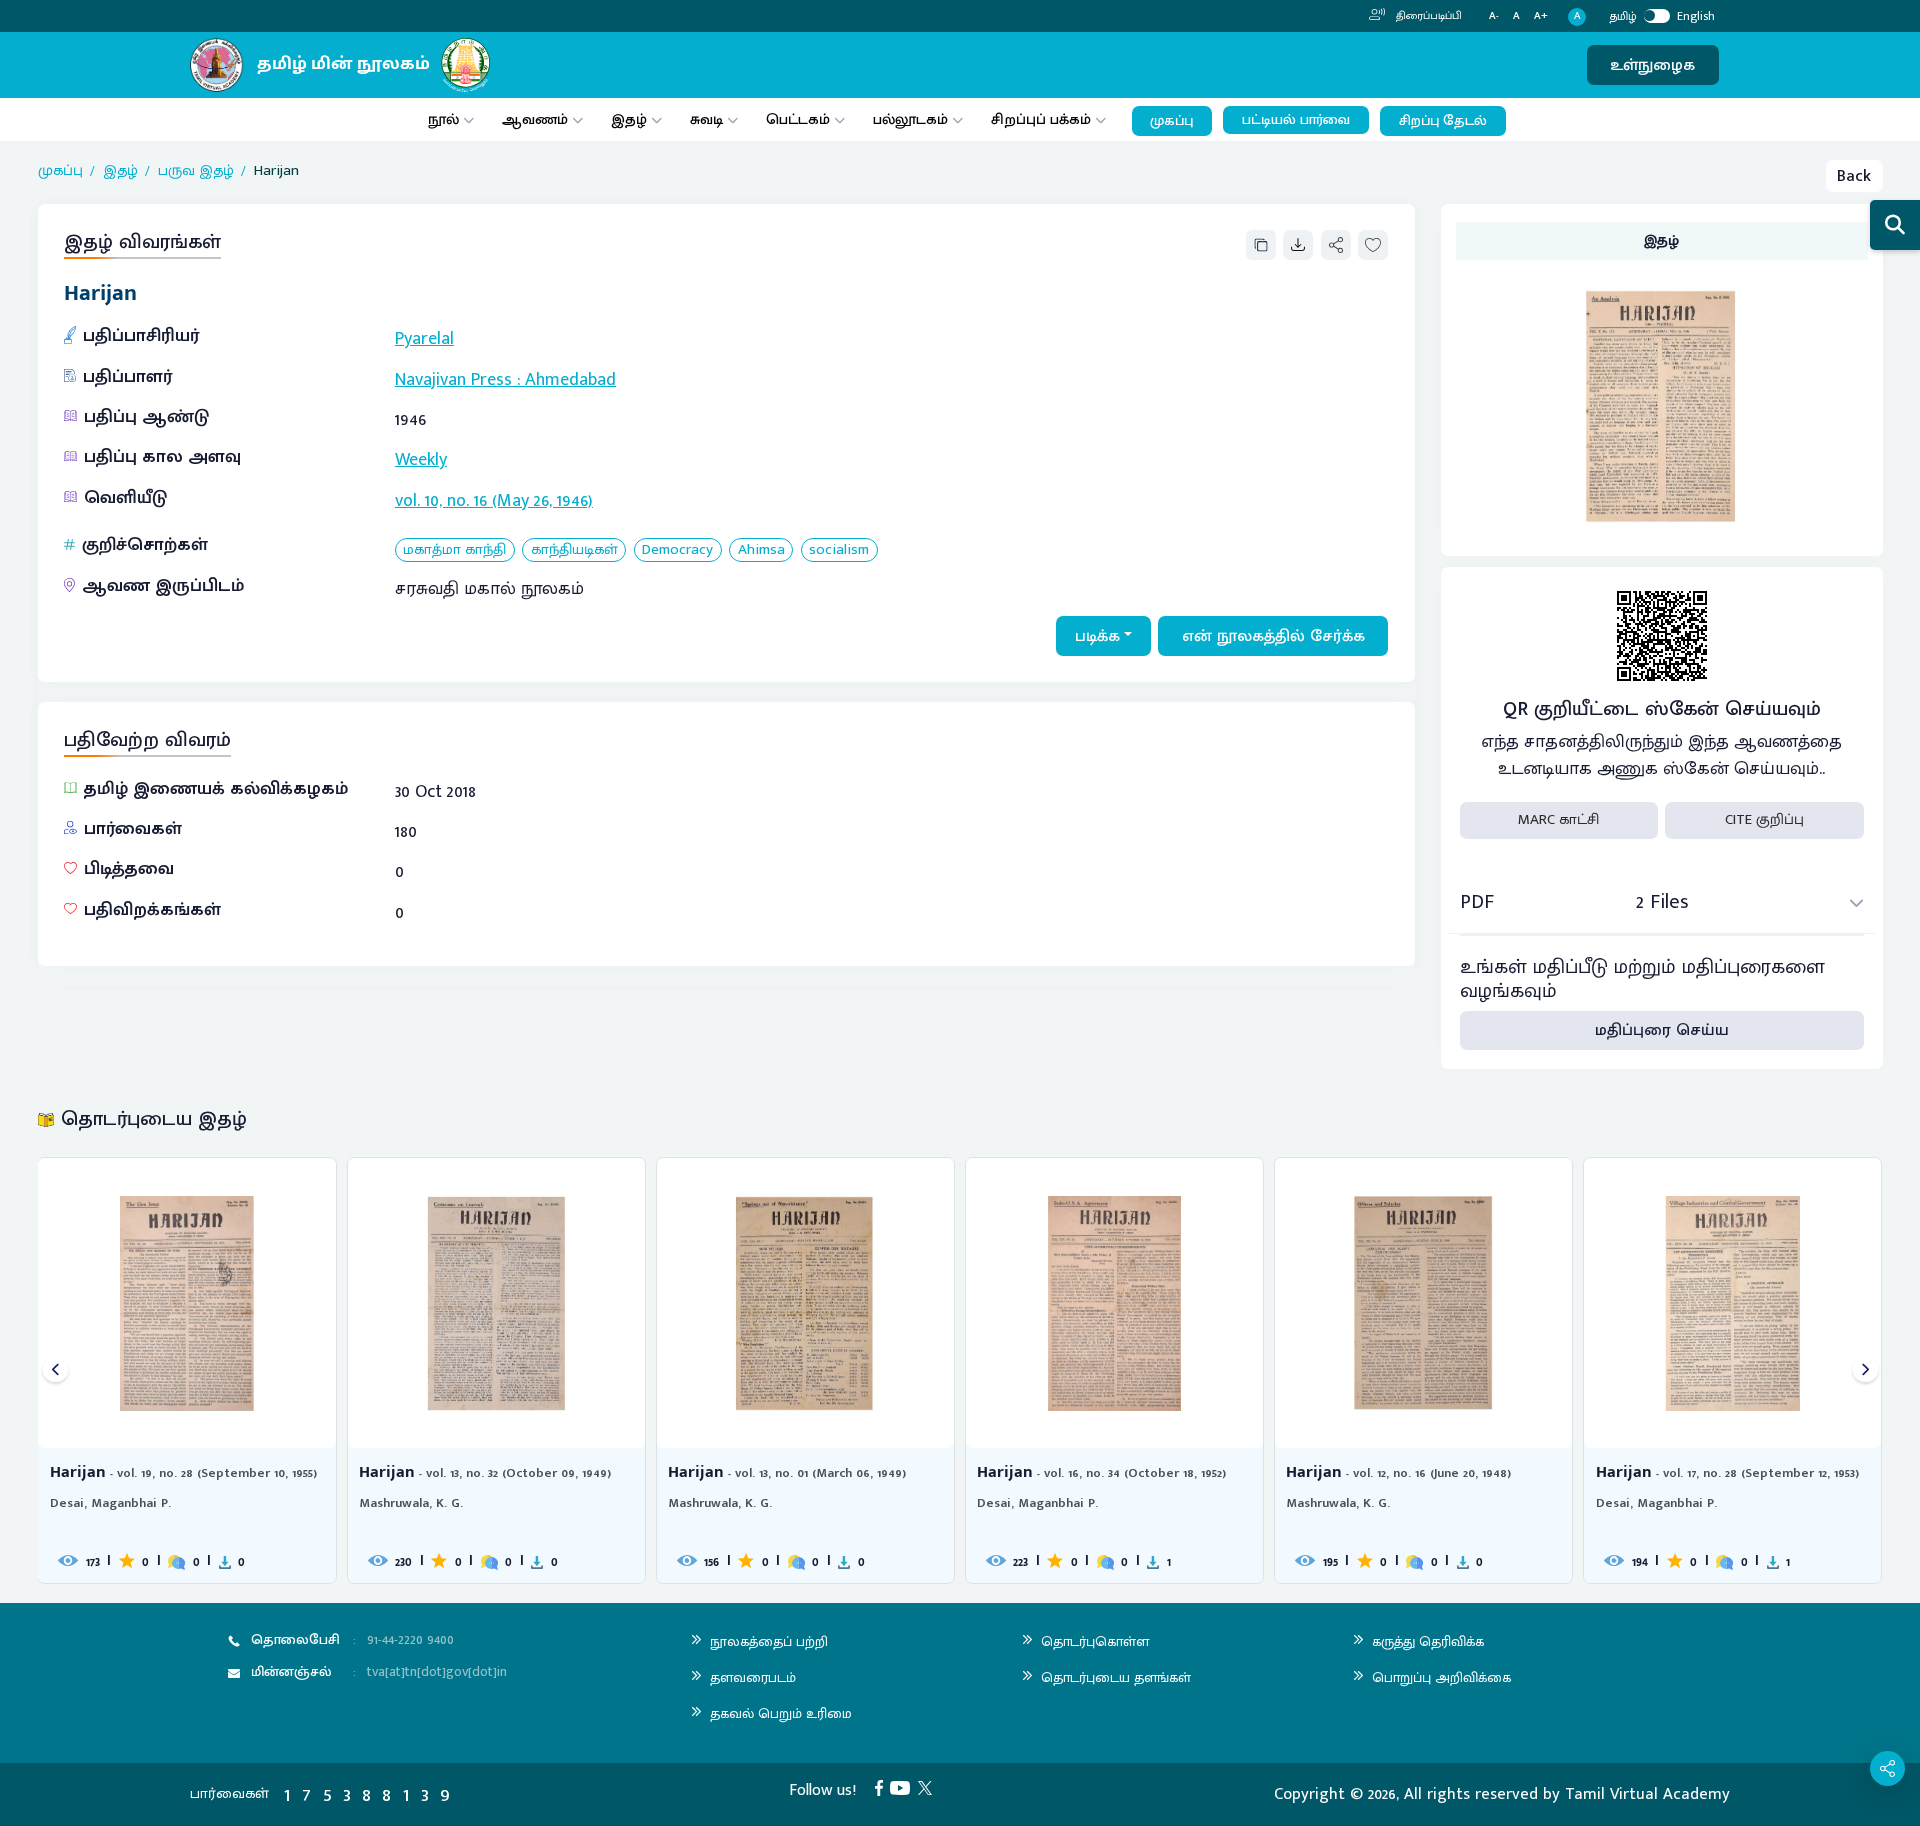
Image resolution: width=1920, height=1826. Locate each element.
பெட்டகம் (798, 119)
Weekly (421, 460)
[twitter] (929, 1787)
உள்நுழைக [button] (1652, 65)
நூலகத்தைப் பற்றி (769, 1641)
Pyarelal (424, 339)
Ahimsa (761, 550)
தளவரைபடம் (753, 1677)
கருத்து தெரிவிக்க (1428, 1641)
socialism (839, 550)
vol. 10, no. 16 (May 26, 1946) (494, 501)
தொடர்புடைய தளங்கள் (1116, 1677)
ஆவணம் (537, 119)
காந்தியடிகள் (574, 550)
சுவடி (706, 119)
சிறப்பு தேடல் (1443, 121)
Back (1854, 176)
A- (1494, 16)
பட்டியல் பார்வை (1296, 120)
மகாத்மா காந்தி (454, 550)
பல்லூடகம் (910, 119)
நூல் (443, 119)
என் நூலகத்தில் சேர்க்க (1273, 636)
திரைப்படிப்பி (1427, 16)
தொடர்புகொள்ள (1095, 1641)
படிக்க (1097, 636)
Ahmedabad (570, 380)
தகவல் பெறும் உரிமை (781, 1713)
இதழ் (629, 119)
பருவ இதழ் (196, 171)
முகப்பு (1171, 121)
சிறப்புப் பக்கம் (1041, 119)
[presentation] (55, 1370)
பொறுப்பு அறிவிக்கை (1441, 1677)
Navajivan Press (453, 380)
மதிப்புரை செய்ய (1662, 1030)
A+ (1541, 16)
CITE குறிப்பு (1764, 819)
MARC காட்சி (1558, 819)
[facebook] (883, 1787)
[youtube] (904, 1787)
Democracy (677, 550)
